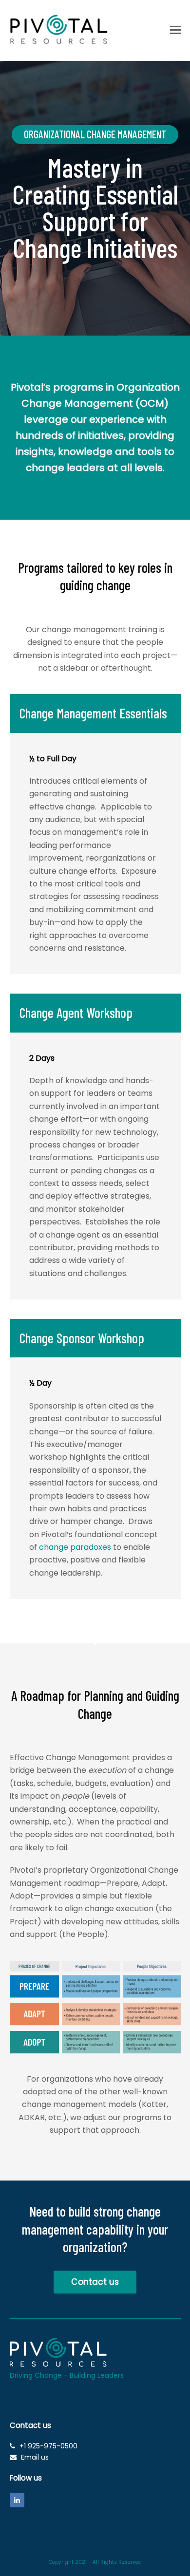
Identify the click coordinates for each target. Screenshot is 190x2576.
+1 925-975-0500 (48, 2446)
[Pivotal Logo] (58, 2364)
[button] (175, 30)
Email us (35, 2457)
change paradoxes (75, 1547)
